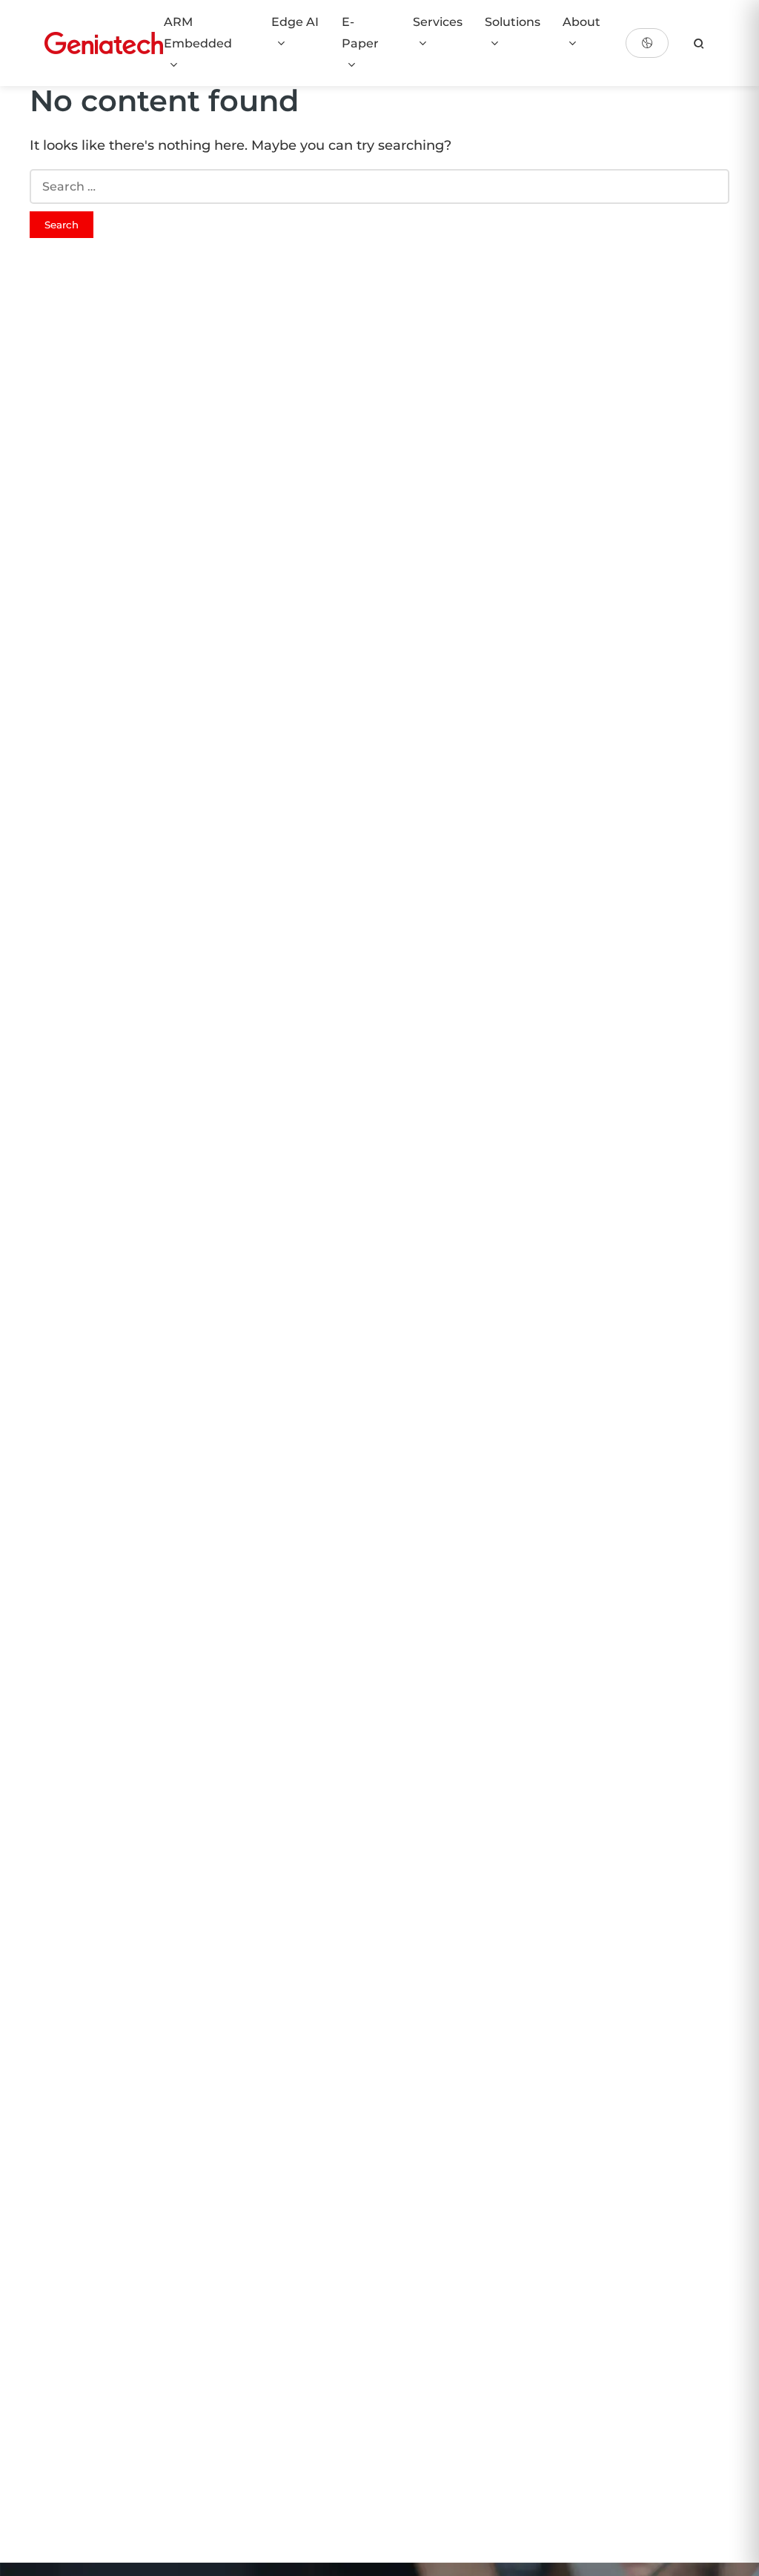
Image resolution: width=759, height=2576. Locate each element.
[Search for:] (379, 186)
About (581, 22)
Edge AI (295, 22)
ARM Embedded (198, 33)
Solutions (513, 22)
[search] (699, 43)
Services (438, 22)
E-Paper (360, 33)
